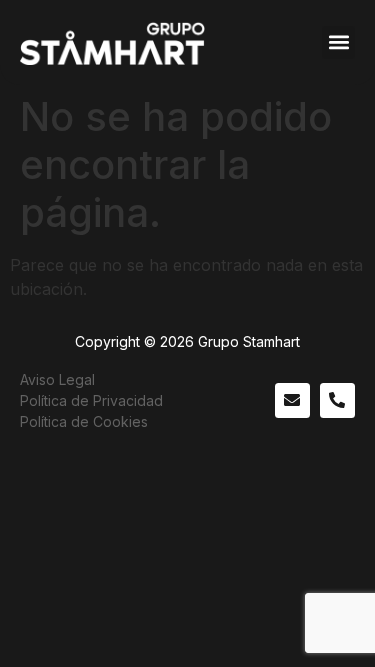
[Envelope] (292, 400)
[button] (338, 42)
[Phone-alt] (337, 400)
